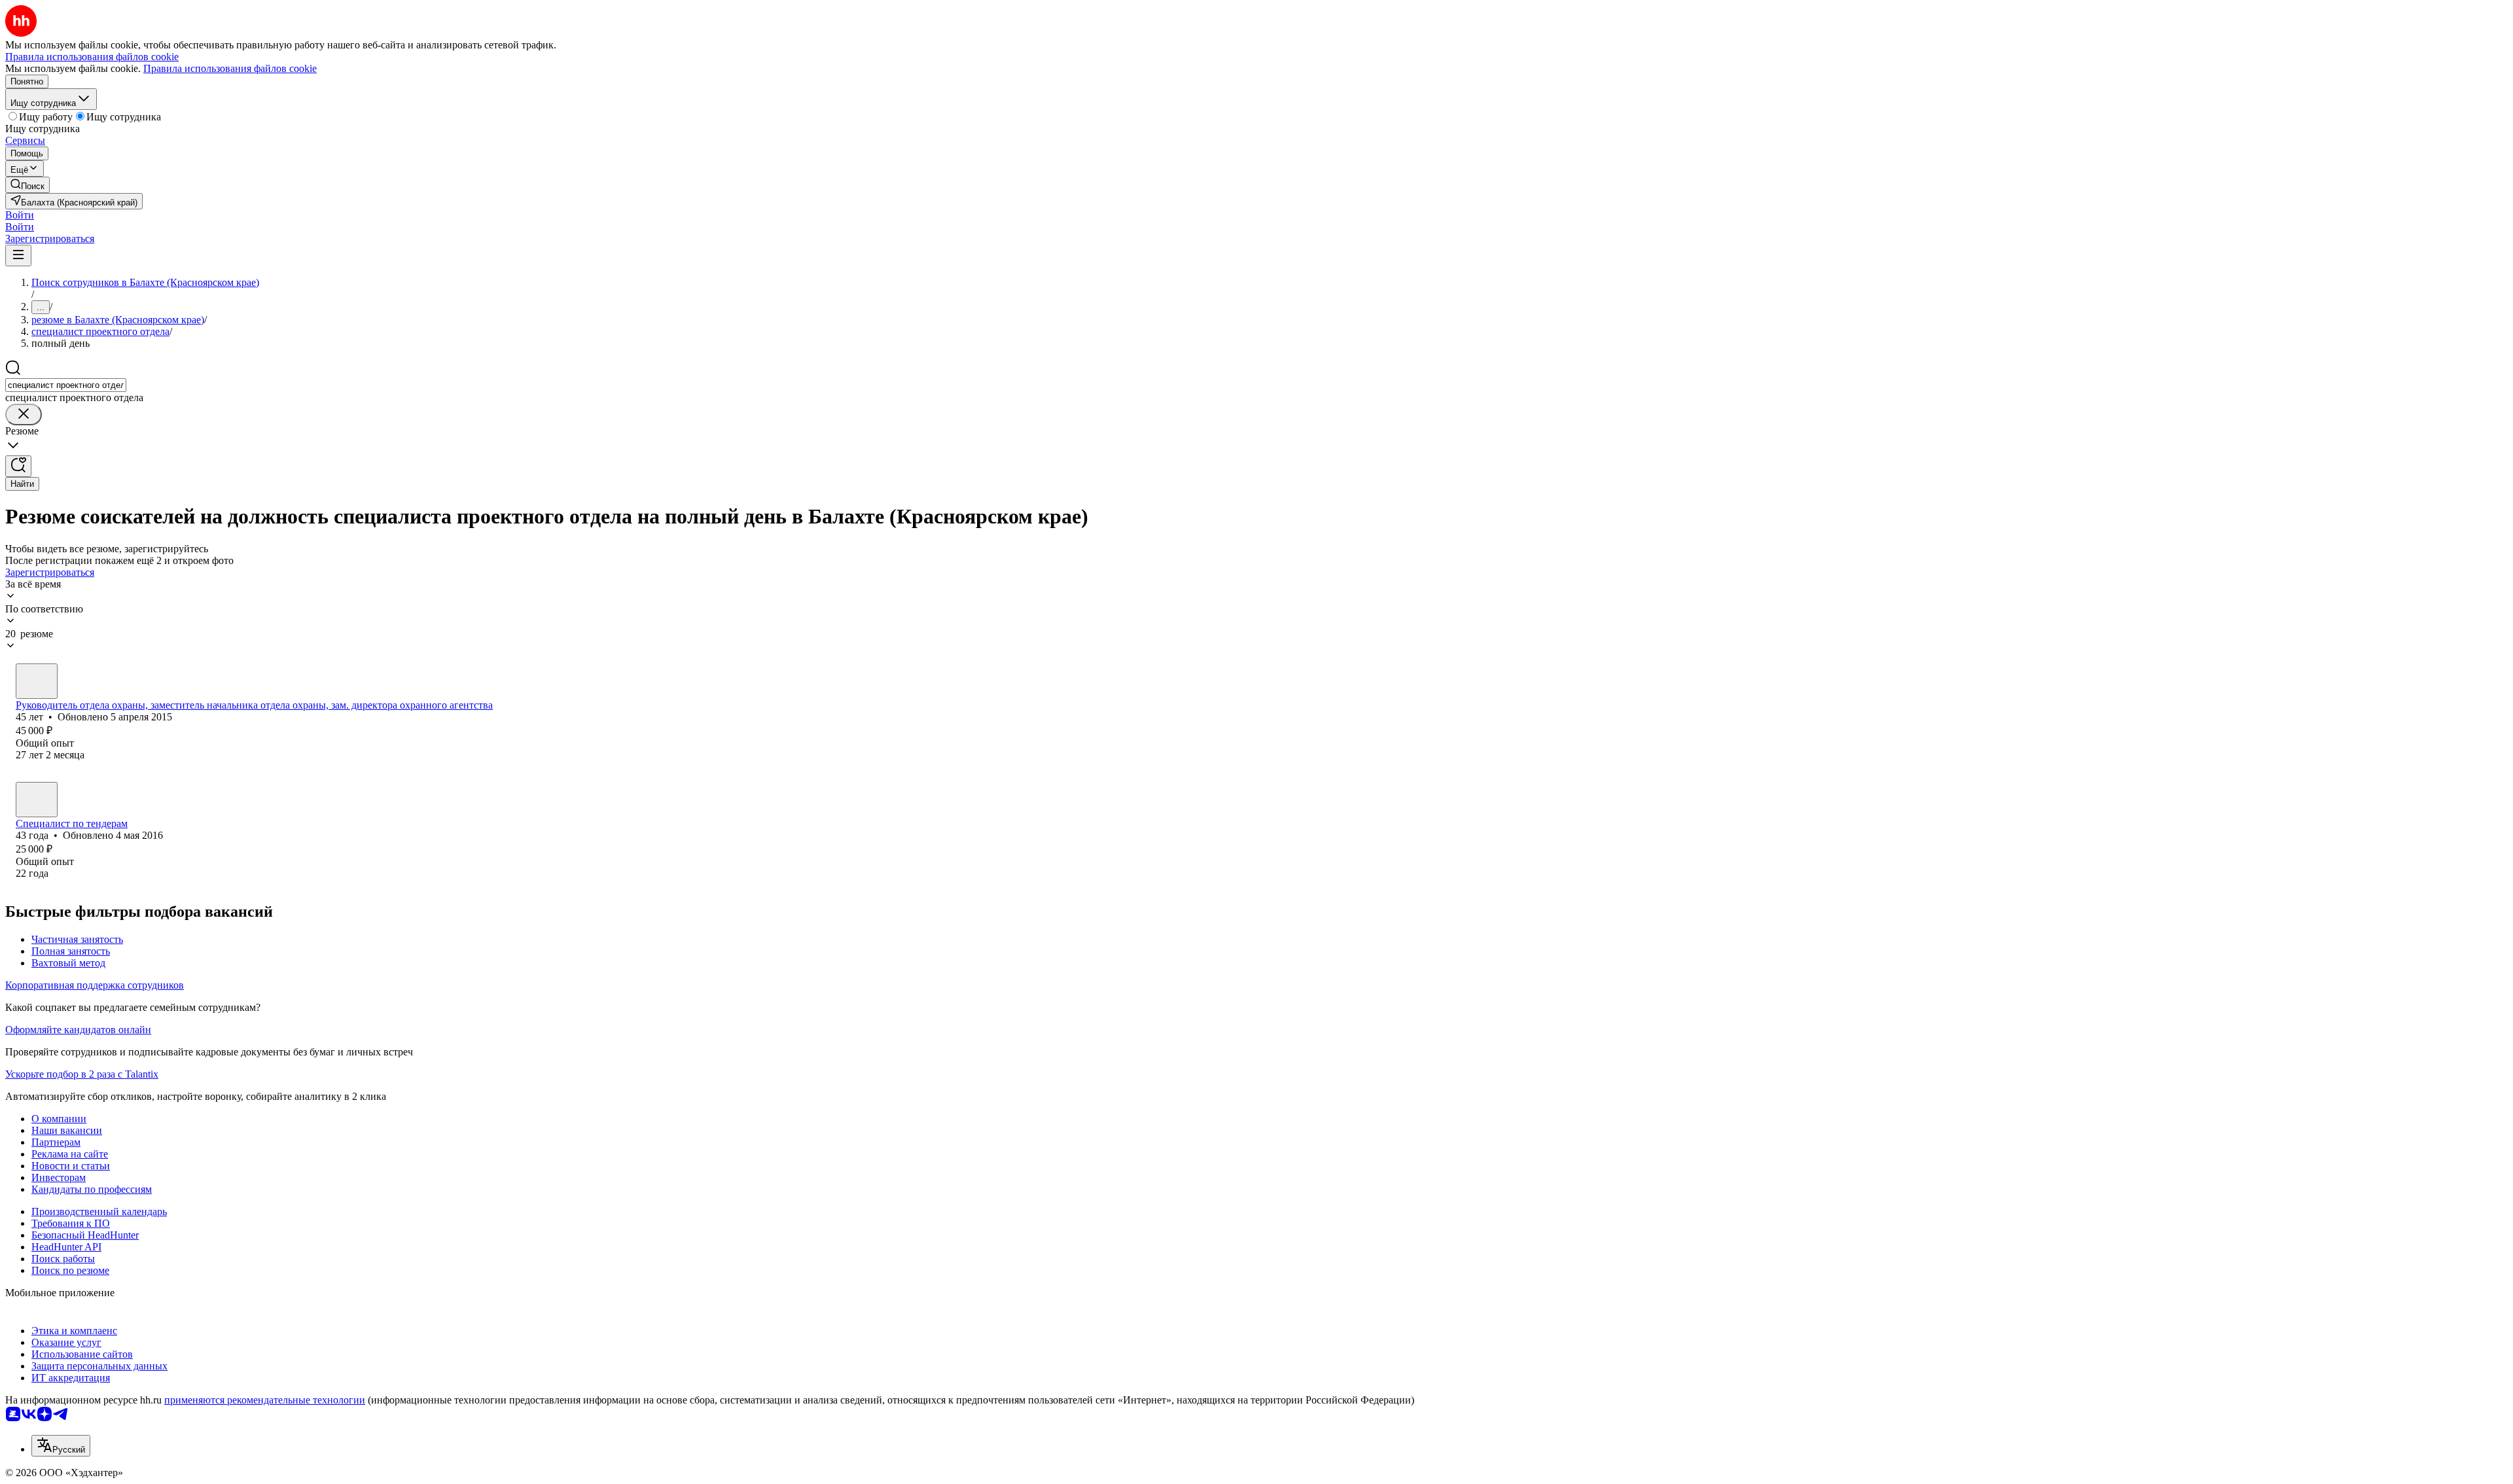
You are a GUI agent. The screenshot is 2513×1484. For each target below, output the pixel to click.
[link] (27, 185)
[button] (20, 215)
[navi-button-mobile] (18, 256)
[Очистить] (24, 415)
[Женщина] (37, 681)
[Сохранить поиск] (18, 466)
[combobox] (66, 385)
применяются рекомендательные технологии (265, 1400)
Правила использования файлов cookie (230, 68)
